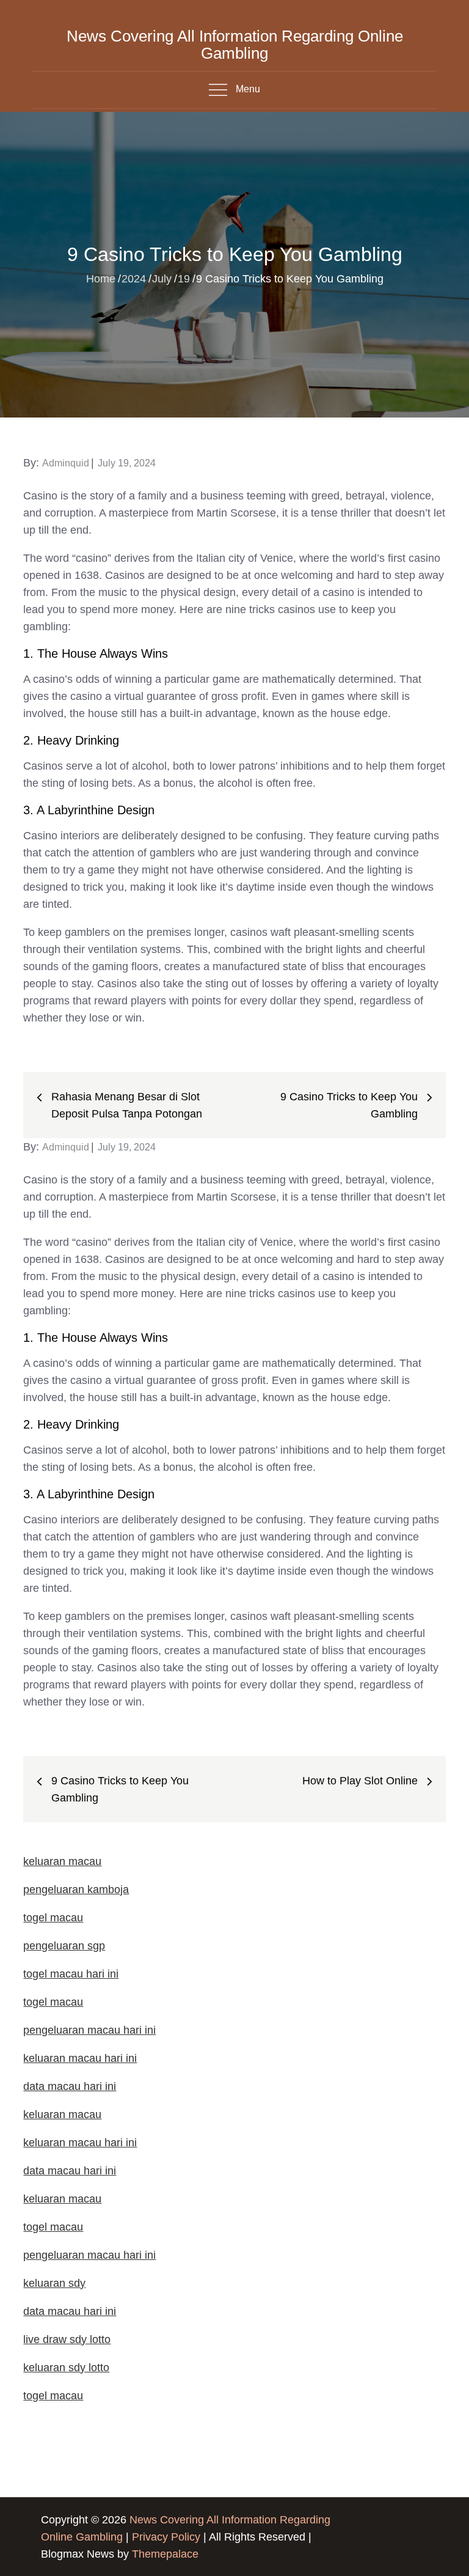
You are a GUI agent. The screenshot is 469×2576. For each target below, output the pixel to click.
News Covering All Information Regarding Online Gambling (235, 45)
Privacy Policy (166, 2537)
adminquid (66, 463)
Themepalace (165, 2554)
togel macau (53, 2396)
